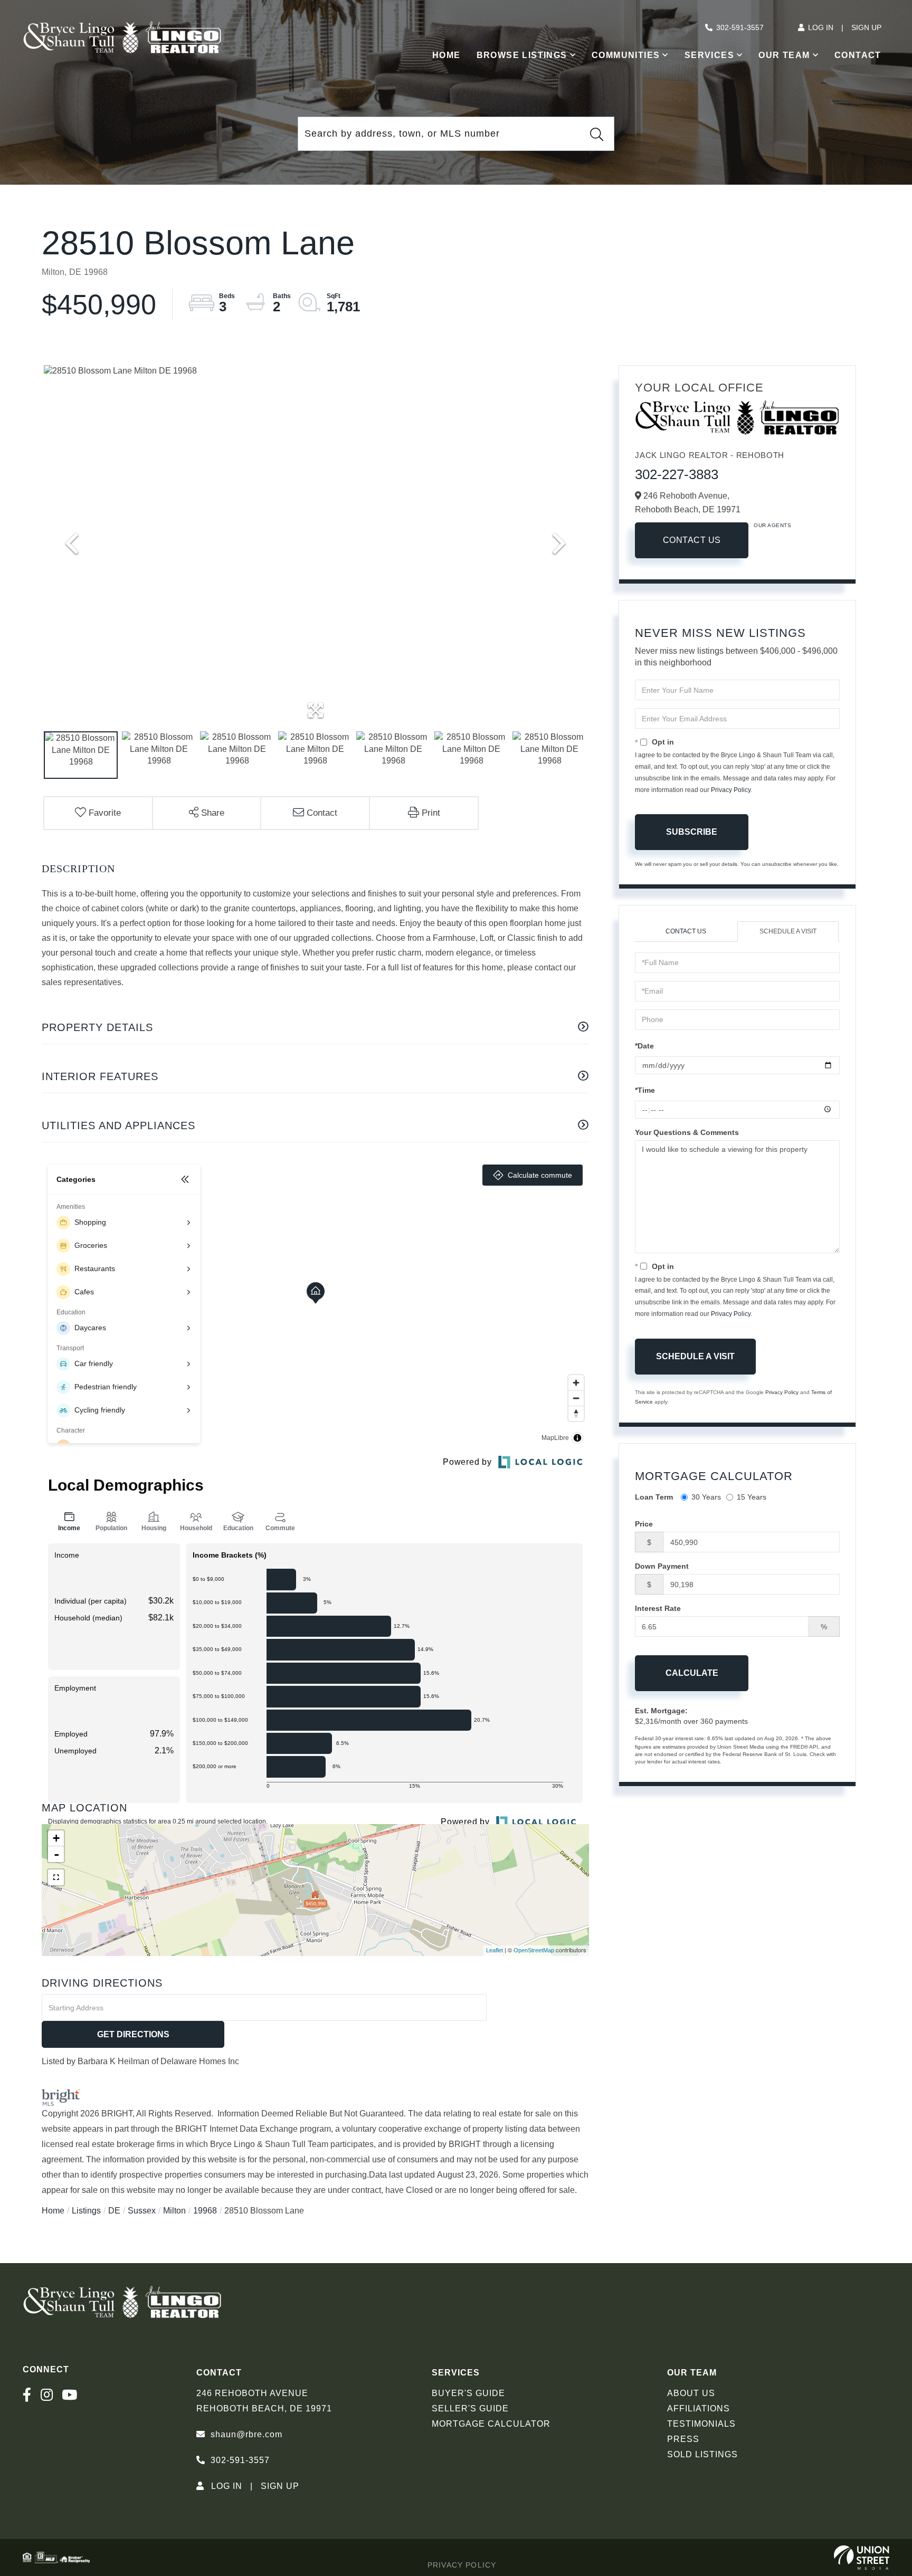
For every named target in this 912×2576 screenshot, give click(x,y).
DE (114, 2211)
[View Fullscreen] (56, 1877)
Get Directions (133, 2034)
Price (644, 1524)
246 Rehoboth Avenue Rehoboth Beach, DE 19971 (264, 2401)
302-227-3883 (677, 474)
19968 (205, 2211)
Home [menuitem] (446, 55)
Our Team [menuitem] (784, 55)
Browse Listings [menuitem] (522, 55)
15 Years (752, 1497)
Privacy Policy (731, 790)
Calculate (692, 1673)
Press (683, 2439)
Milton (174, 2211)
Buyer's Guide (468, 2393)
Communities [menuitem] (626, 55)
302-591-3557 (740, 27)
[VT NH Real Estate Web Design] (862, 2558)
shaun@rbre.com (246, 2434)
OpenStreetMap (534, 1950)
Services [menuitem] (709, 55)
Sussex (142, 2211)
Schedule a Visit (788, 931)
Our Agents (772, 525)
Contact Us (692, 540)
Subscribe (692, 832)
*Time (645, 1090)
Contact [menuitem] (858, 55)
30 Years (706, 1497)
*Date (644, 1046)
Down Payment (662, 1566)
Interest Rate (658, 1608)
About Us (691, 2393)
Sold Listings (702, 2454)
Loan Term (654, 1497)
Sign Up (866, 27)
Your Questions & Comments (687, 1132)
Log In (821, 27)
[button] (597, 134)
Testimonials (701, 2424)
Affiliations (699, 2408)
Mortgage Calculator (491, 2424)
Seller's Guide (470, 2408)
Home (53, 2211)
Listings (86, 2211)
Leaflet (495, 1950)
